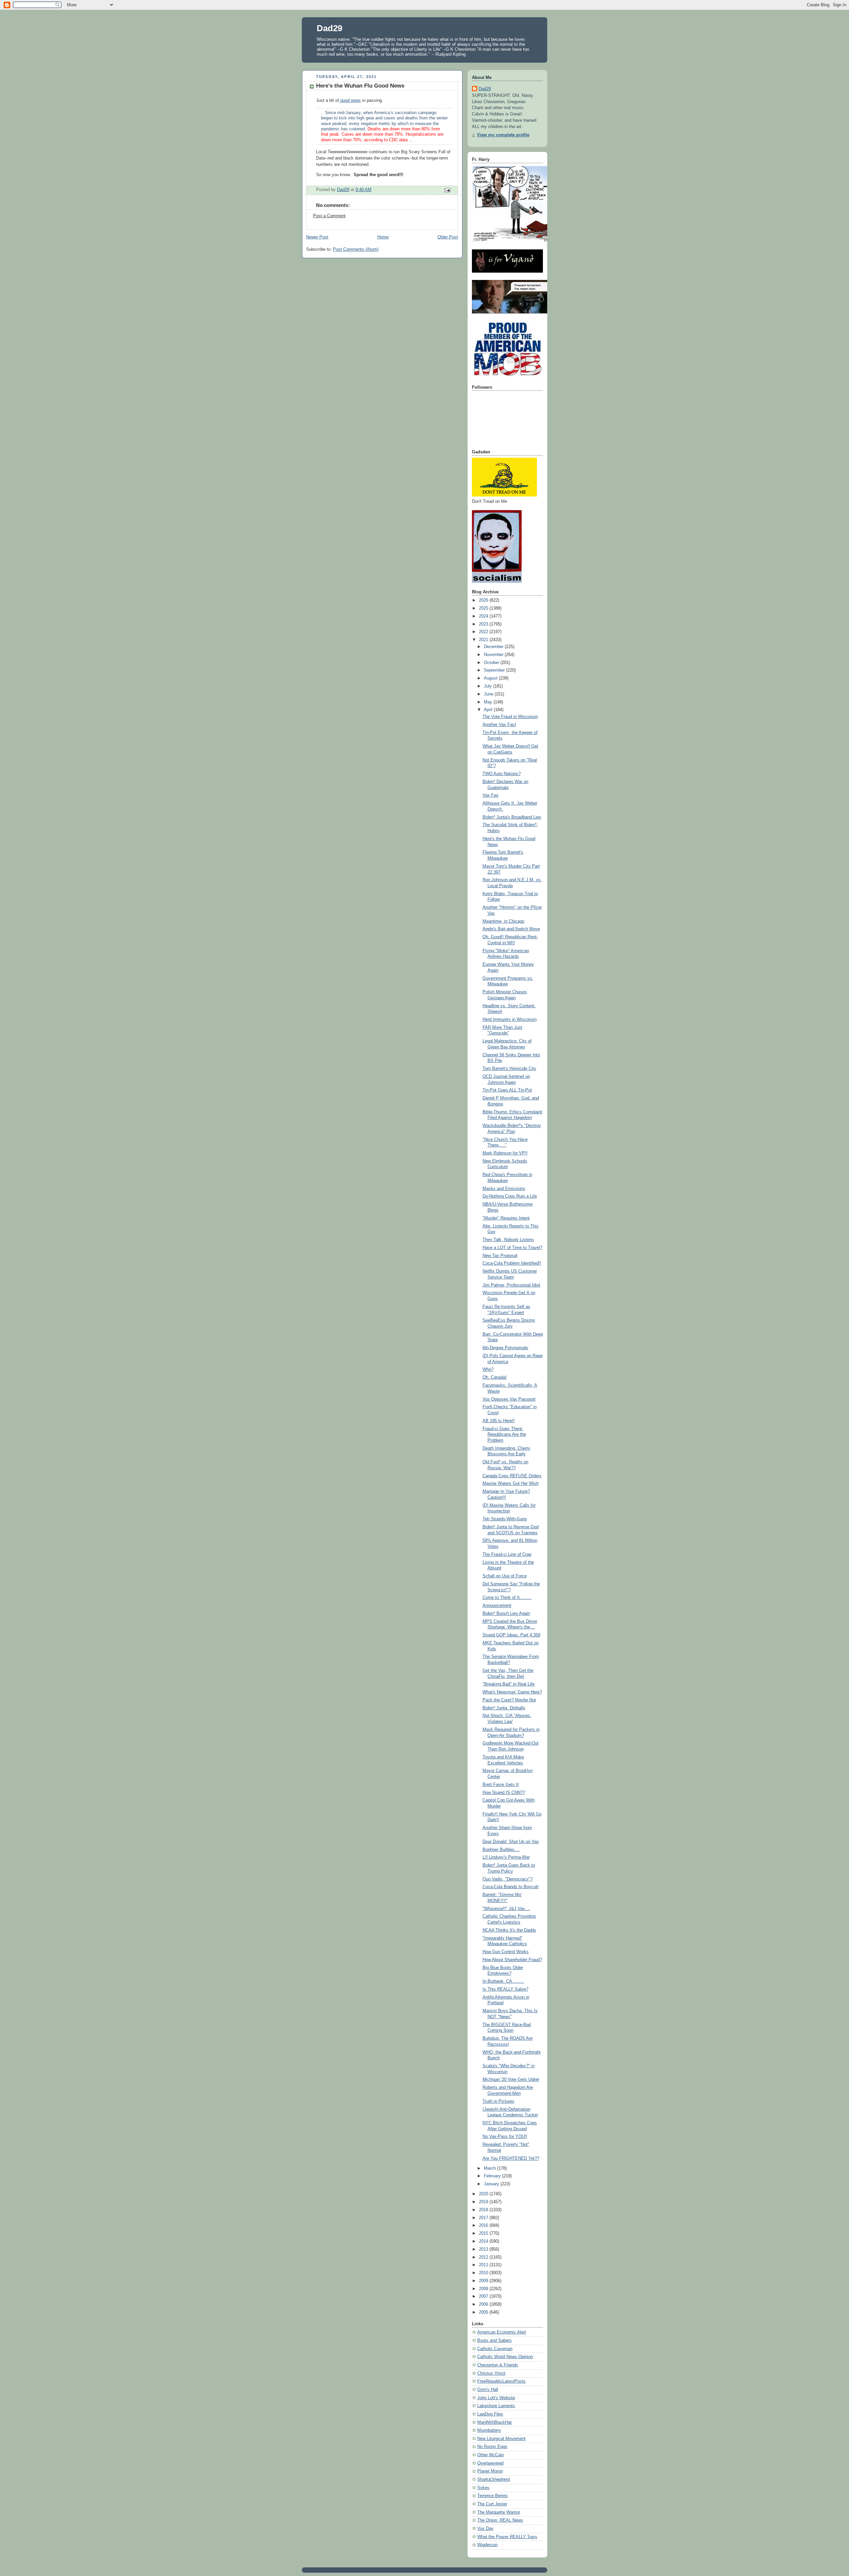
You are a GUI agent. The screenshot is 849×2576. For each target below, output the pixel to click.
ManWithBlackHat (494, 2422)
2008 (484, 2289)
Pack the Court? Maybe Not (509, 1700)
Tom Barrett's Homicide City (509, 1069)
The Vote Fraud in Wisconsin (510, 717)
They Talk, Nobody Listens (508, 1240)
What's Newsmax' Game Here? (512, 1692)
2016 (484, 2225)
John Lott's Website (496, 2398)
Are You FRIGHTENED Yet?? (511, 2158)
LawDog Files (490, 2414)
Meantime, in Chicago (503, 921)
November (494, 655)
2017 (484, 2218)
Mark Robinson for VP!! (505, 1153)
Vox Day (485, 2529)
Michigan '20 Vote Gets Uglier (511, 2080)
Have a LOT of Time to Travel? (512, 1248)
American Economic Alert (502, 2332)
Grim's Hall (488, 2390)
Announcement (497, 1606)
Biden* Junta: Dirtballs (504, 1708)
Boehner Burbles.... (501, 1850)
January (492, 2184)
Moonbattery (489, 2430)
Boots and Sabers (494, 2341)
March (490, 2168)
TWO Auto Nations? (502, 774)
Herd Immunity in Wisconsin (510, 1020)
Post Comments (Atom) (356, 249)
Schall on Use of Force (505, 1576)
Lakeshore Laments (496, 2406)
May (489, 702)
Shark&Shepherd (493, 2479)
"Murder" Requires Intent (506, 1218)
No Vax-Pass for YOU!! (505, 2137)
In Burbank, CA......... (503, 1981)
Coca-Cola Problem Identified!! (512, 1263)
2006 (484, 2304)
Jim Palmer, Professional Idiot (511, 1285)
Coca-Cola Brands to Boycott (511, 1887)
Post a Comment (329, 216)
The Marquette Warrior (499, 2512)
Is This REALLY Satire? (505, 1989)
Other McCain (490, 2455)
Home (383, 237)
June (489, 694)
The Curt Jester (492, 2504)
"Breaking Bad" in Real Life (509, 1684)
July (489, 686)
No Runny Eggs (492, 2447)
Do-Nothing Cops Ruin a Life (510, 1196)
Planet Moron (490, 2471)
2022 (484, 632)
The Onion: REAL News (500, 2520)
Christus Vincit (491, 2373)
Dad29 (329, 28)
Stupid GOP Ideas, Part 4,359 (511, 1635)
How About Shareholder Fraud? (512, 1960)
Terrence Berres (492, 2496)
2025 (484, 608)
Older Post (448, 237)
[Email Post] (447, 190)
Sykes (483, 2488)
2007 (484, 2296)
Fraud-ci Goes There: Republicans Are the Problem (504, 1435)
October (492, 663)
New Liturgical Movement (501, 2439)
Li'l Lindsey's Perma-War (506, 1857)
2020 (484, 2194)
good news (350, 100)
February (493, 2176)
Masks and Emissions (504, 1189)
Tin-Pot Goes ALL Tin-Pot (507, 1090)
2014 (484, 2241)
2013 (484, 2249)
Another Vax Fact (499, 725)
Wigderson (487, 2545)
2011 (484, 2265)
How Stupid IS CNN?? (504, 1793)
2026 (484, 600)
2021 (484, 640)
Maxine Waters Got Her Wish (511, 1484)
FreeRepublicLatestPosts (501, 2381)
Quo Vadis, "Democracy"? (508, 1879)
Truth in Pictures (498, 2101)
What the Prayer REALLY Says (507, 2537)
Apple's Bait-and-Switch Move (511, 929)
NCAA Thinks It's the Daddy (509, 1930)
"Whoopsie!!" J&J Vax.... (506, 1909)
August (491, 678)
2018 (484, 2210)
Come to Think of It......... (507, 1598)
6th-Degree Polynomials (505, 1348)
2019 (484, 2202)
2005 (484, 2312)
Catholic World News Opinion (505, 2357)
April (489, 710)
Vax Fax (490, 795)
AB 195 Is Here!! (499, 1421)
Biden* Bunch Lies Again (506, 1614)
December (494, 647)
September (495, 670)
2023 (484, 624)
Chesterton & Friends (498, 2365)
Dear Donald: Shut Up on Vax (511, 1842)
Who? (488, 1369)
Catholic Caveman (495, 2349)
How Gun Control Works (506, 1952)
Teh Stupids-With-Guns (505, 1519)
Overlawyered (490, 2463)
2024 (484, 616)
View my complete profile (503, 135)
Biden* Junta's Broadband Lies (512, 817)
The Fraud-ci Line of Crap (507, 1554)
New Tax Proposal (500, 1256)
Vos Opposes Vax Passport (509, 1399)
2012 (484, 2257)
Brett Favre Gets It (501, 1785)
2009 (484, 2281)
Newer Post (317, 237)
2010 (484, 2273)
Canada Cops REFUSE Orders (512, 1476)
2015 (484, 2233)
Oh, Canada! (495, 1377)
